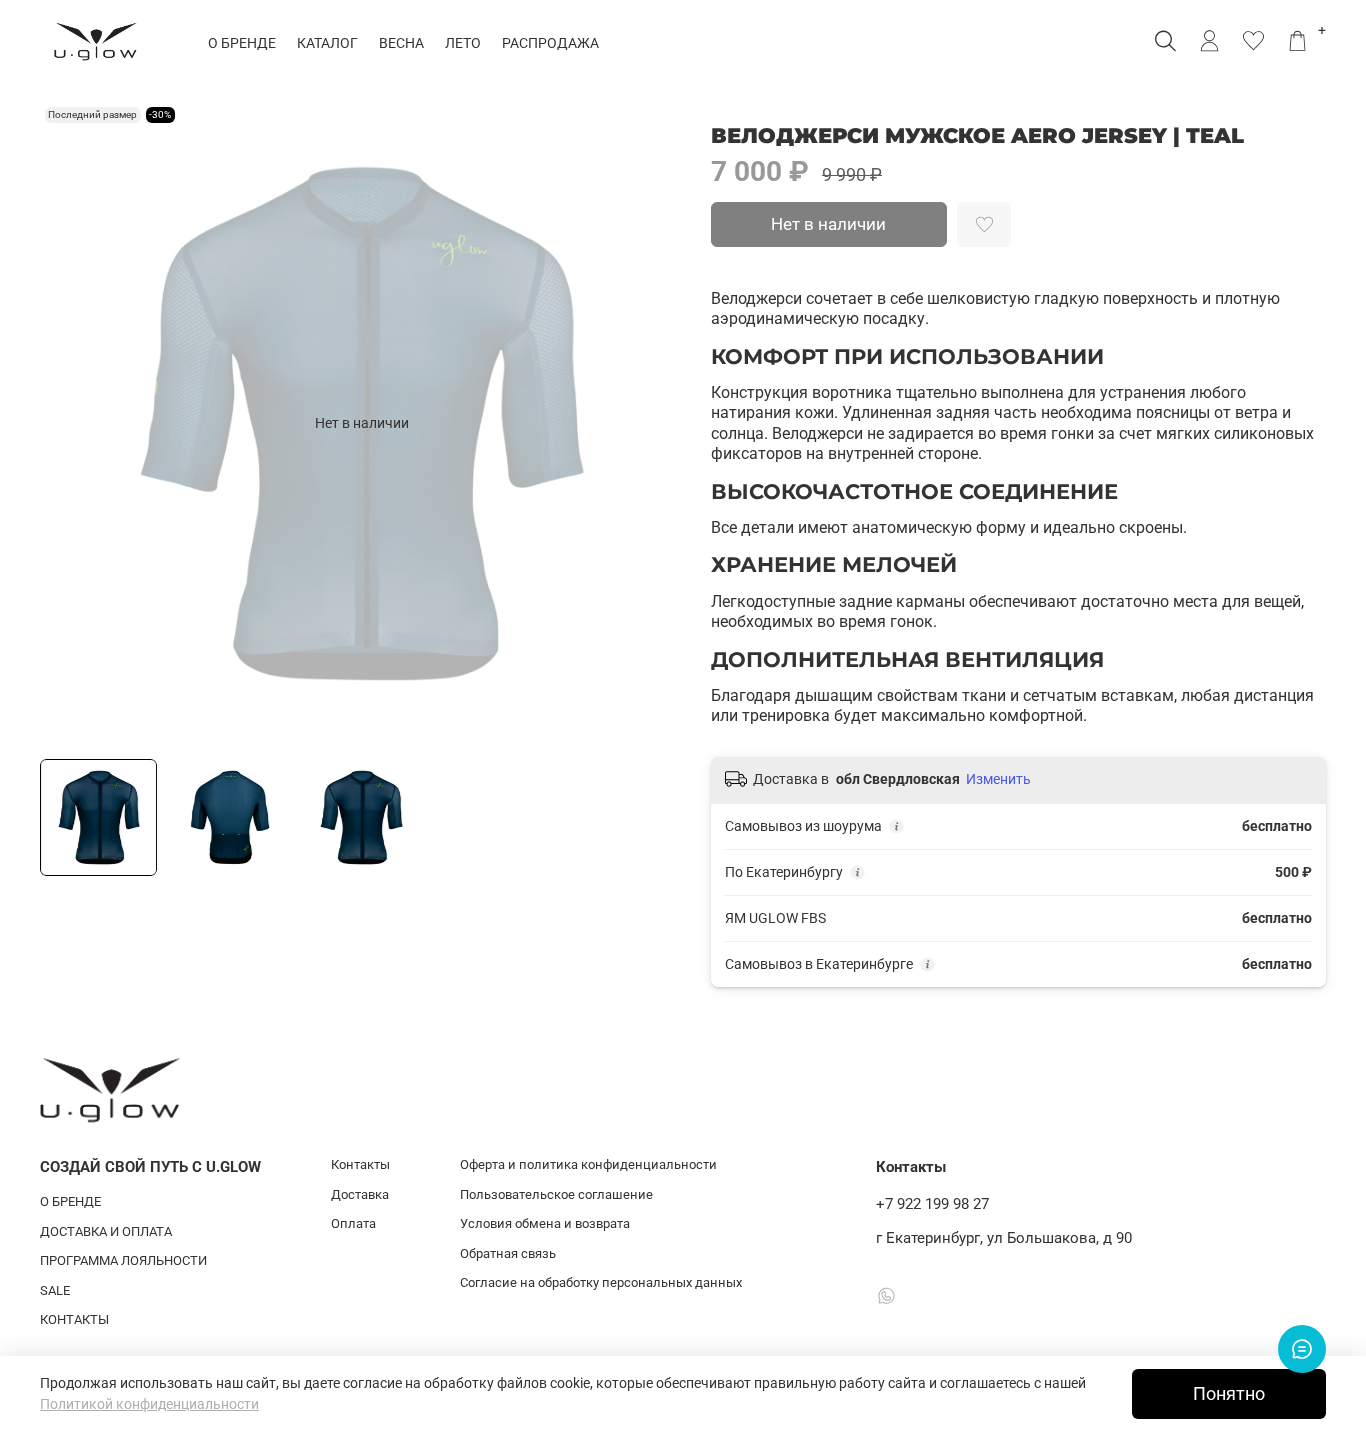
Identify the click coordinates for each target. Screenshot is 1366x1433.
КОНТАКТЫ (74, 1319)
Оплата (353, 1223)
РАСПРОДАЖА (550, 43)
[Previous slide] (68, 423)
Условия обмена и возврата (545, 1223)
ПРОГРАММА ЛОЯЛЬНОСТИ (123, 1260)
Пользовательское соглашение (556, 1194)
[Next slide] (655, 423)
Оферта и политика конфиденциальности (588, 1164)
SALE (55, 1290)
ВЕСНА (401, 43)
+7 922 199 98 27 (932, 1204)
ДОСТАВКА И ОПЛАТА (106, 1231)
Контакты (360, 1164)
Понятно (1229, 1394)
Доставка (360, 1194)
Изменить (998, 779)
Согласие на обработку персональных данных (601, 1282)
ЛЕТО (463, 43)
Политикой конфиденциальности (149, 1404)
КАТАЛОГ (327, 43)
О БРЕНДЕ (242, 43)
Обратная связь (508, 1253)
